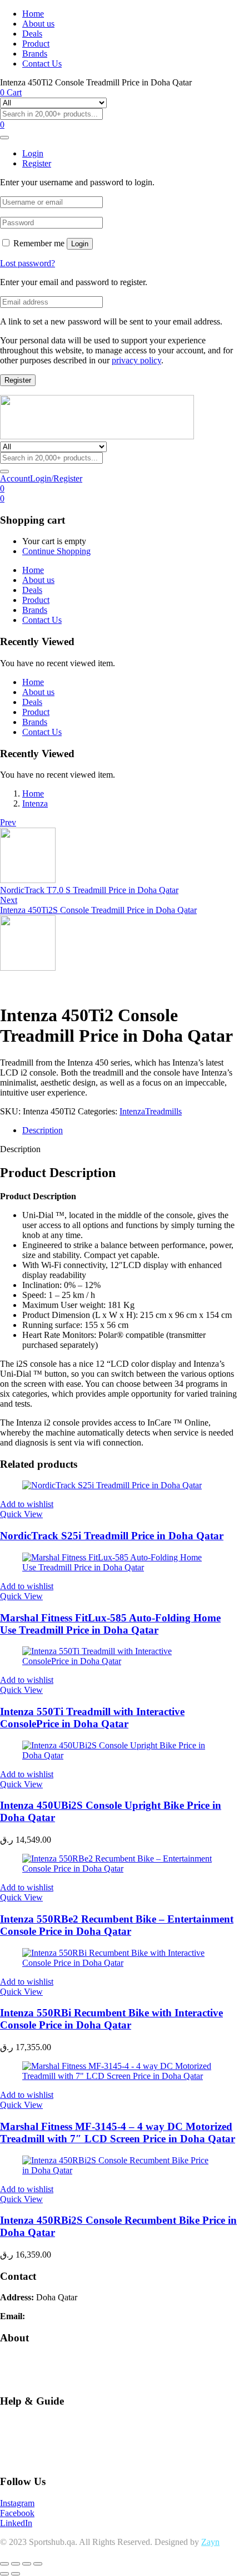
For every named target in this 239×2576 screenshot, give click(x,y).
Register (18, 380)
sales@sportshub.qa (63, 2316)
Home (33, 14)
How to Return (26, 2460)
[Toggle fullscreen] (16, 2564)
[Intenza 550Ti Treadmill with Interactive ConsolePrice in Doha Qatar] (120, 1661)
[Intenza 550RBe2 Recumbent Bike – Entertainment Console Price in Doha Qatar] (120, 1868)
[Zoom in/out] (4, 2564)
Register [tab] (37, 163)
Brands (35, 54)
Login (80, 244)
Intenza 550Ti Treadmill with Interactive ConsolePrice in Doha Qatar (92, 1718)
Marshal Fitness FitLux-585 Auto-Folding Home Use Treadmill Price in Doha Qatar (110, 1624)
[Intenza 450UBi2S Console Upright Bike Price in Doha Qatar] (120, 1755)
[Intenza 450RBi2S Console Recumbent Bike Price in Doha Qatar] (120, 2170)
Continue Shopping (56, 551)
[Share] (27, 2564)
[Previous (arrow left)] (4, 2574)
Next (9, 900)
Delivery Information (37, 2379)
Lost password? (28, 263)
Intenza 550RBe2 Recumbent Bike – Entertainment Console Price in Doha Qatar (117, 1925)
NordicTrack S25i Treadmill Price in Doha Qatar (112, 1536)
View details (22, 988)
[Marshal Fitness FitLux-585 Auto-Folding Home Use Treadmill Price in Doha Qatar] (120, 1567)
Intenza (35, 803)
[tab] (131, 1130)
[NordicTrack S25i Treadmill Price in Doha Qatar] (112, 1485)
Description (43, 1130)
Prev (8, 822)
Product (36, 44)
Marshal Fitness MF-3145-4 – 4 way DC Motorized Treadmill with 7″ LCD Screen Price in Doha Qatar (118, 2133)
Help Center (21, 2422)
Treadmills (163, 1111)
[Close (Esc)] (38, 2564)
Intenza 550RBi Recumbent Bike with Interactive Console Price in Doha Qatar (111, 2019)
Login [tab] (33, 153)
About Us (17, 2359)
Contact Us (42, 64)
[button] (2, 498)
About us (38, 24)
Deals (32, 34)
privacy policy (136, 360)
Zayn (210, 2542)
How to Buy (22, 2441)
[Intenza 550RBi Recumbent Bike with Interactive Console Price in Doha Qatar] (120, 1963)
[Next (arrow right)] (16, 2574)
